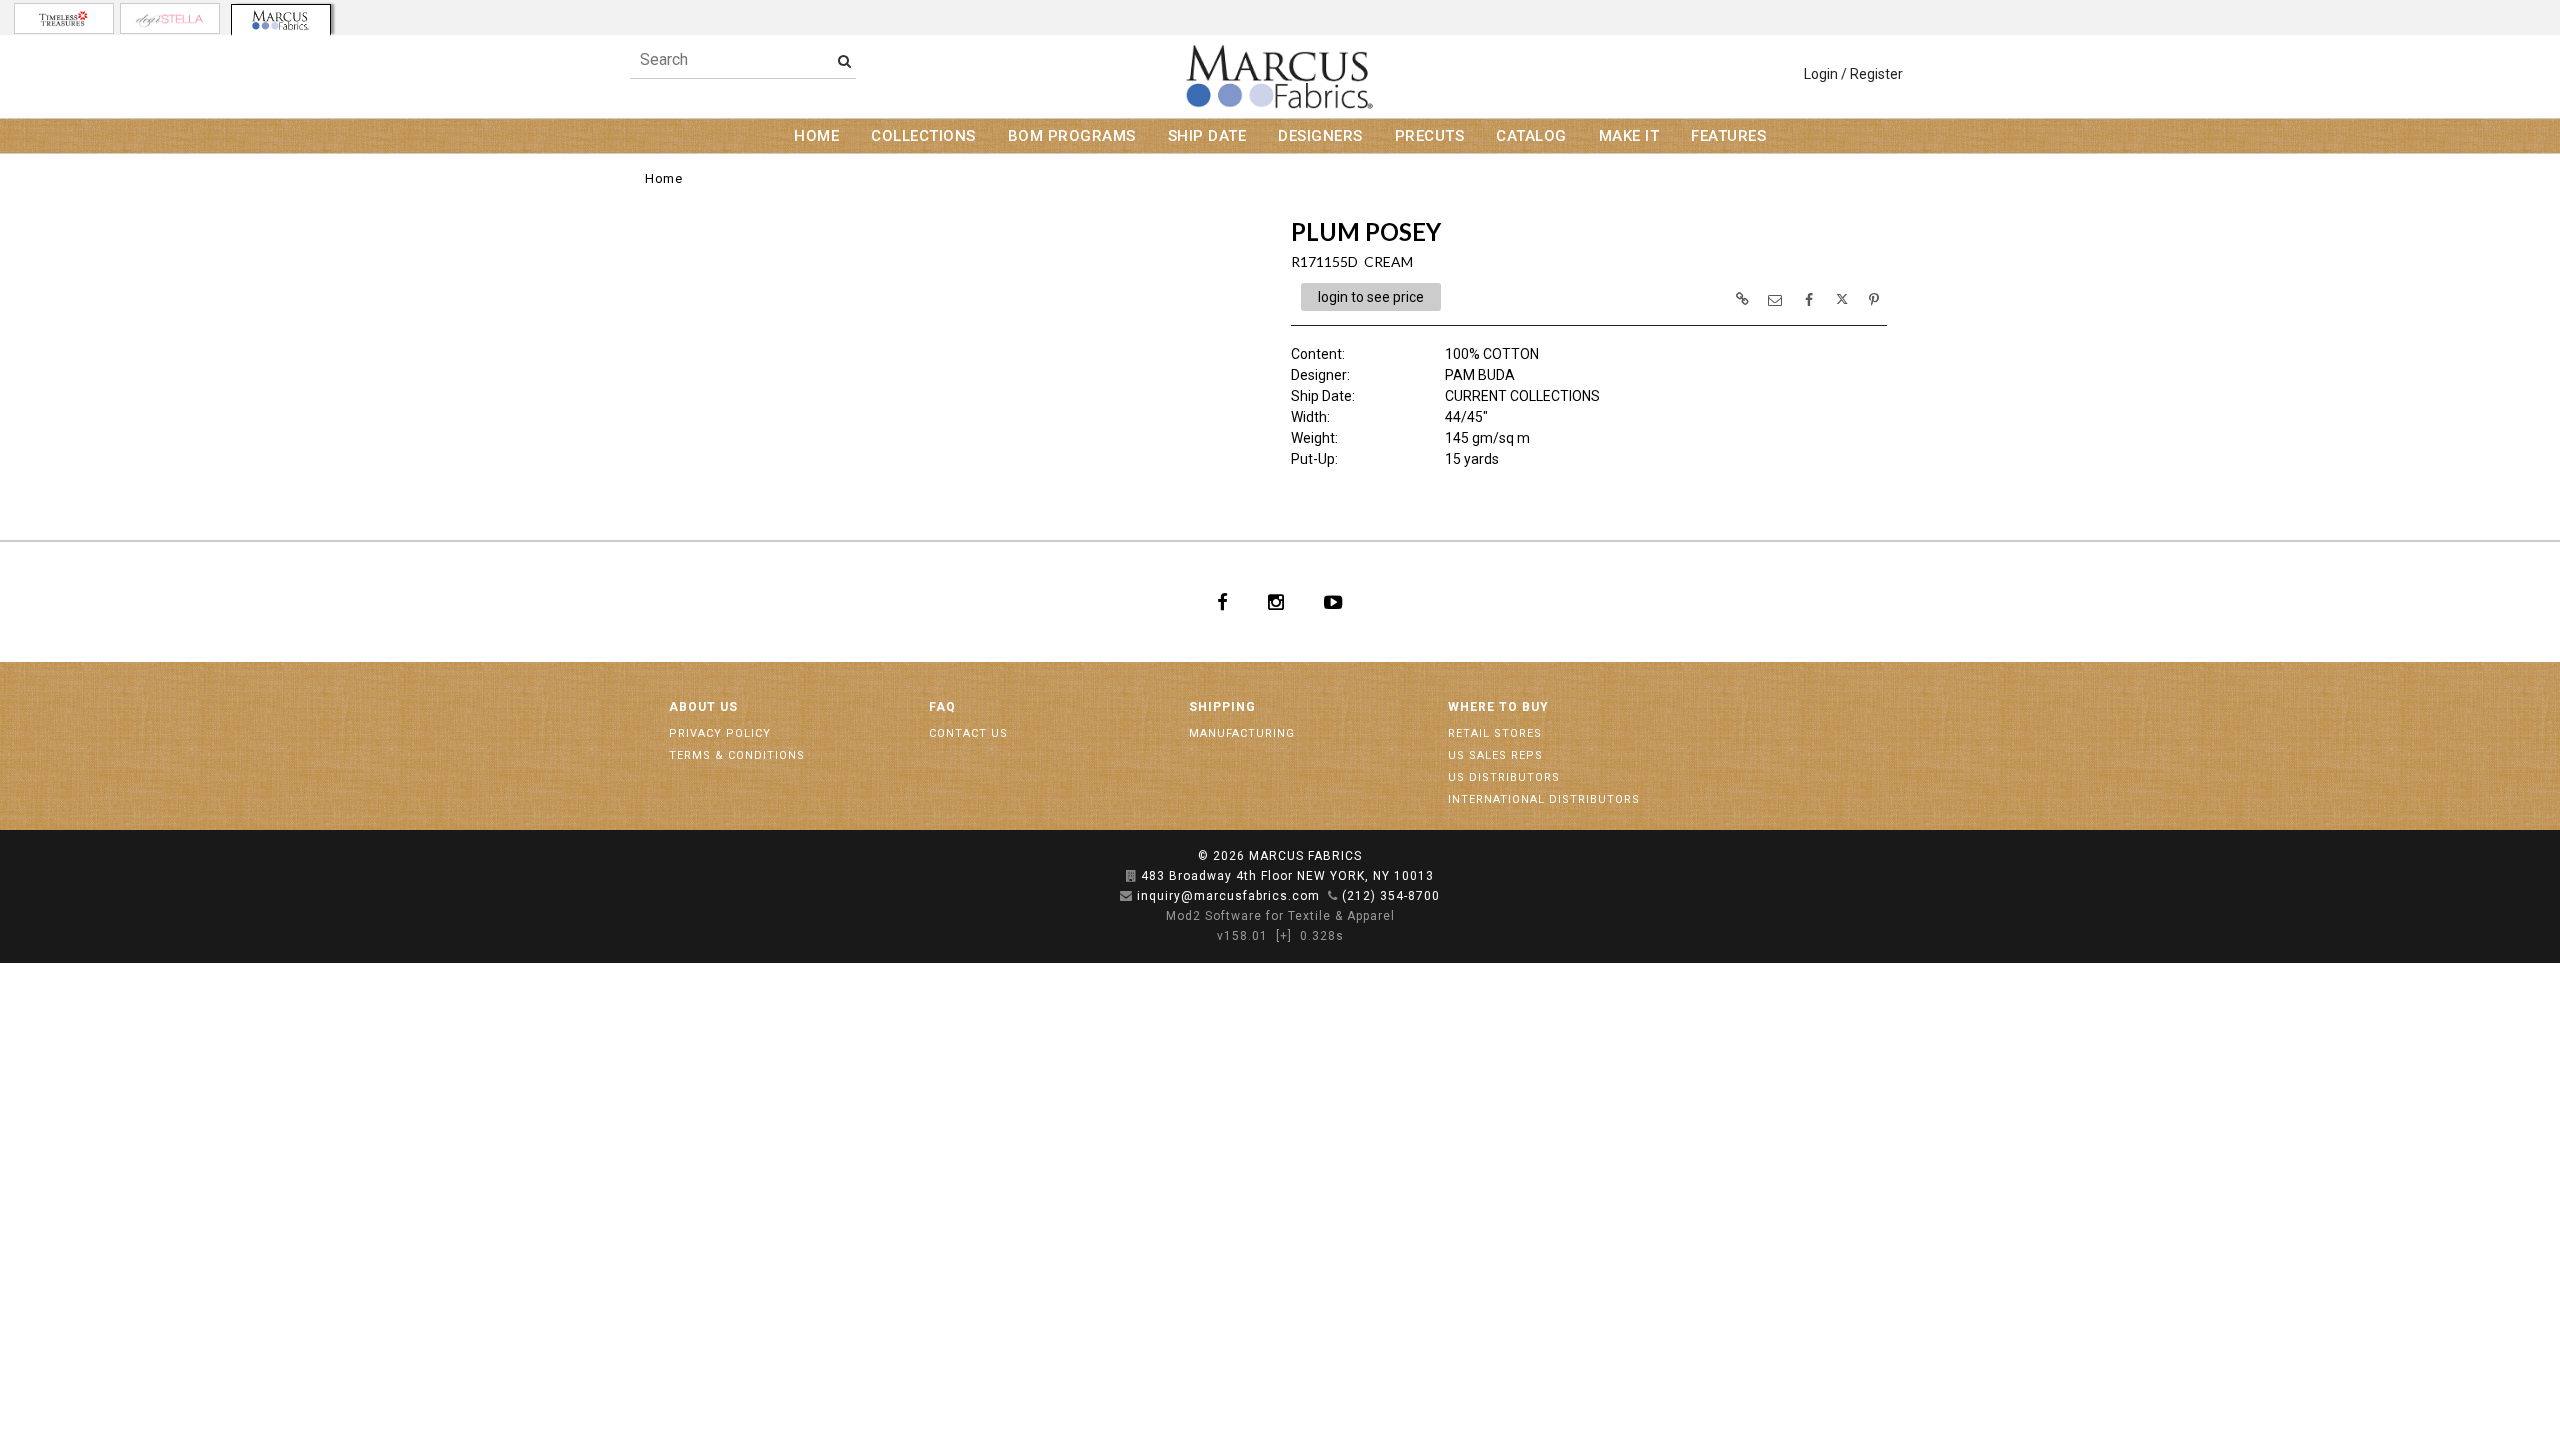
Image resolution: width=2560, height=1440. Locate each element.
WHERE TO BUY (1498, 707)
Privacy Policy (720, 733)
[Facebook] (1222, 602)
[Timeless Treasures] (64, 18)
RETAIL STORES (1495, 733)
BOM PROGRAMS (1072, 136)
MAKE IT (1629, 136)
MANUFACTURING (1242, 733)
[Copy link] (1742, 299)
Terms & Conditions (737, 755)
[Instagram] (1276, 602)
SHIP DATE (1207, 136)
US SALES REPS (1495, 755)
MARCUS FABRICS (1305, 856)
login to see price (1371, 297)
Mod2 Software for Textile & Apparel (1280, 916)
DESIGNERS (1320, 136)
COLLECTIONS (923, 136)
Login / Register (1853, 74)
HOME (816, 136)
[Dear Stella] (170, 18)
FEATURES (1728, 136)
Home (663, 178)
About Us (703, 707)
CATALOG (1531, 136)
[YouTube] (1333, 602)
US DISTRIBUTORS (1504, 777)
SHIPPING (1222, 707)
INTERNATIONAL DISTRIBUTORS (1544, 799)
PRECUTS (1430, 136)
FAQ (942, 707)
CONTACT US (968, 733)
